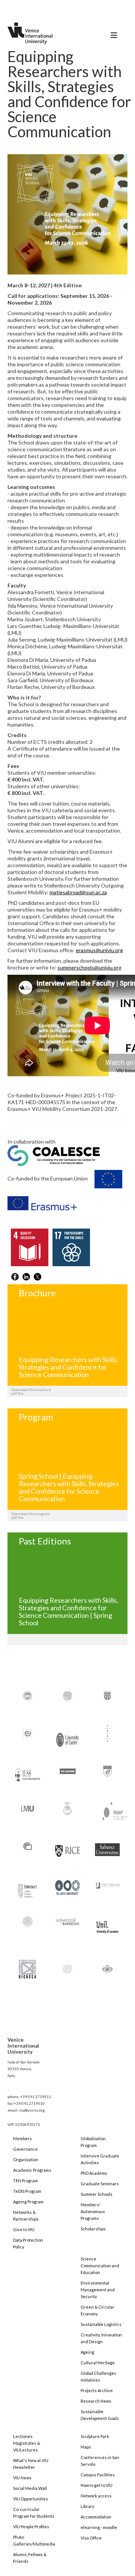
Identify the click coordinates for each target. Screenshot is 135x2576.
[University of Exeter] (68, 1737)
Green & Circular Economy (97, 2310)
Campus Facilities (98, 2475)
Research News (96, 2401)
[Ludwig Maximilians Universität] (28, 1808)
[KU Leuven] (68, 1770)
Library (88, 2506)
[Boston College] (28, 1695)
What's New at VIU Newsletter (31, 2464)
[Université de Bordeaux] (68, 1921)
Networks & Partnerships (26, 2216)
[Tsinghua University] (28, 1921)
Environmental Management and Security (98, 2290)
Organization (26, 2160)
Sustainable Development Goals (100, 2415)
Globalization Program (93, 2142)
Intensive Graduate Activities (100, 2159)
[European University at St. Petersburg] (28, 1733)
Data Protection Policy (28, 2243)
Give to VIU (24, 2229)
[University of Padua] (68, 1966)
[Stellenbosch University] (28, 1889)
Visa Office (91, 2538)
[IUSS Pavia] (28, 1771)
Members (22, 2138)
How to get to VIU (97, 2485)
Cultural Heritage (98, 2363)
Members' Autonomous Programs (93, 2211)
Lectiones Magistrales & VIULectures (27, 2443)
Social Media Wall (30, 2488)
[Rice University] (68, 1847)
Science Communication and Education (100, 2266)
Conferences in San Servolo (100, 2461)
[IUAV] (107, 1733)
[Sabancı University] (107, 1846)
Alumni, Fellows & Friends (30, 2558)
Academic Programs (32, 2170)
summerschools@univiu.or (88, 967)
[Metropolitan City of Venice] (68, 1808)
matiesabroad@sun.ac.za (78, 892)
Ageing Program (28, 2202)
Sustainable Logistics (101, 2324)
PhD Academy (94, 2173)
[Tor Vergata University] (107, 1881)
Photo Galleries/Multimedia (34, 2540)
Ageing (87, 2352)
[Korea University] (107, 1770)
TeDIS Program (27, 2191)
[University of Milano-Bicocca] (27, 1964)
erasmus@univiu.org (99, 950)
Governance (25, 2149)
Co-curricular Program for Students (34, 2513)
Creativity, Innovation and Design (101, 2338)
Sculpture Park (95, 2436)
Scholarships (93, 2229)
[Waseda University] (107, 1966)
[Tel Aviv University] (68, 1885)
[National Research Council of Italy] (28, 1846)
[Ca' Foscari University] (68, 1695)
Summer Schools (97, 2194)
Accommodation (96, 2517)
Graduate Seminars (100, 2184)
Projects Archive (97, 2390)
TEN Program (25, 2181)
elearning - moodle (99, 2527)
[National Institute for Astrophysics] (111, 1810)
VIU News (22, 2478)
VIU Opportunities (31, 2499)
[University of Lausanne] (107, 1924)
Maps (86, 2447)
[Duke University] (107, 1695)
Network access (96, 2496)
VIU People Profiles (31, 2527)
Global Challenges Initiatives (98, 2377)
